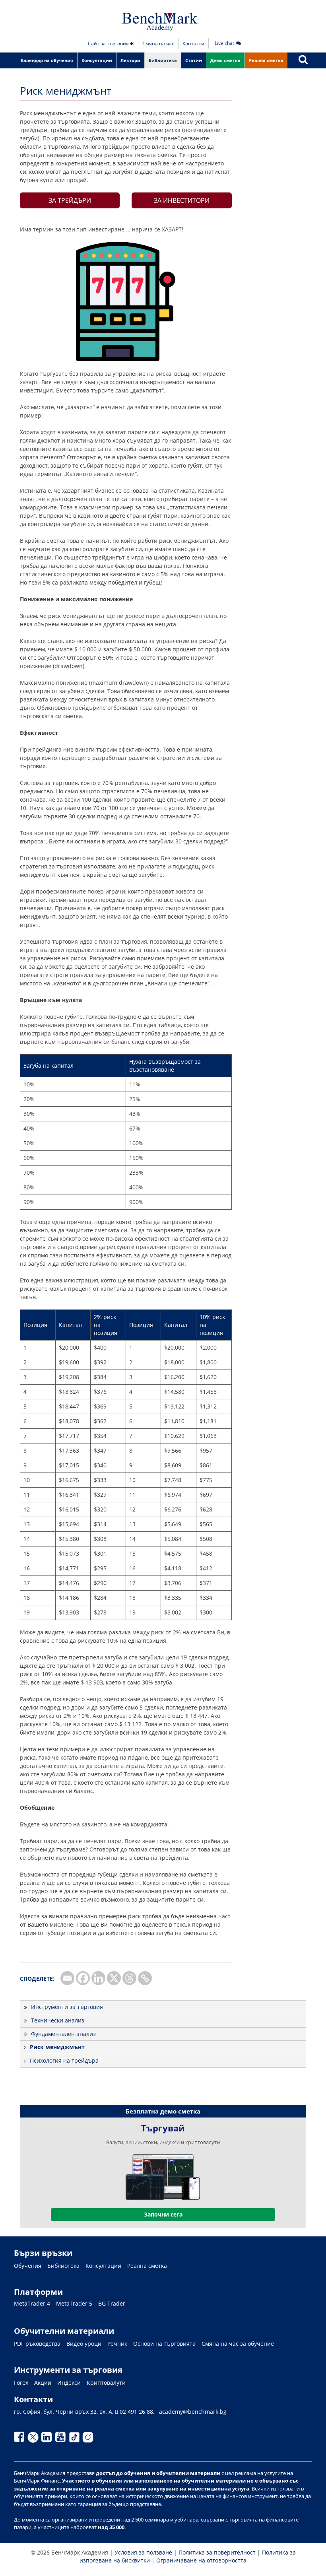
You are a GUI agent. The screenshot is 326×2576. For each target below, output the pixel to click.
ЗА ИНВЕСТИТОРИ (182, 200)
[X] (114, 1978)
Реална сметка (266, 60)
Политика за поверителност (217, 2552)
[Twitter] (35, 2439)
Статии (194, 60)
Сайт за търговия (109, 44)
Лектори (130, 60)
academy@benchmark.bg (193, 2412)
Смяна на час (158, 44)
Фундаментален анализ (63, 2034)
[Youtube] (62, 2439)
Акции (43, 2383)
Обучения (28, 2266)
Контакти (193, 44)
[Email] (67, 1978)
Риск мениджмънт (57, 2047)
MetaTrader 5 (74, 2304)
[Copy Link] (145, 1978)
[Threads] (129, 1978)
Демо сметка (225, 60)
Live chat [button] (224, 43)
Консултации (97, 60)
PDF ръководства (37, 2344)
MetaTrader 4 (32, 2304)
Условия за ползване (143, 2552)
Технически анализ (58, 2020)
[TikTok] (76, 2439)
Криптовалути (106, 2383)
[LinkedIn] (48, 2439)
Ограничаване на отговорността (201, 2560)
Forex (21, 2383)
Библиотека (163, 60)
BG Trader (112, 2304)
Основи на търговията (164, 2344)
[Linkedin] (98, 1978)
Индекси (69, 2383)
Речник (117, 2344)
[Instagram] (89, 2439)
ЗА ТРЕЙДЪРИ (70, 200)
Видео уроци (84, 2344)
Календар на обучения (47, 60)
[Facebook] (83, 1978)
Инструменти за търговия (67, 2007)
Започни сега (163, 2214)
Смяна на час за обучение (238, 2344)
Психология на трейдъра (64, 2060)
